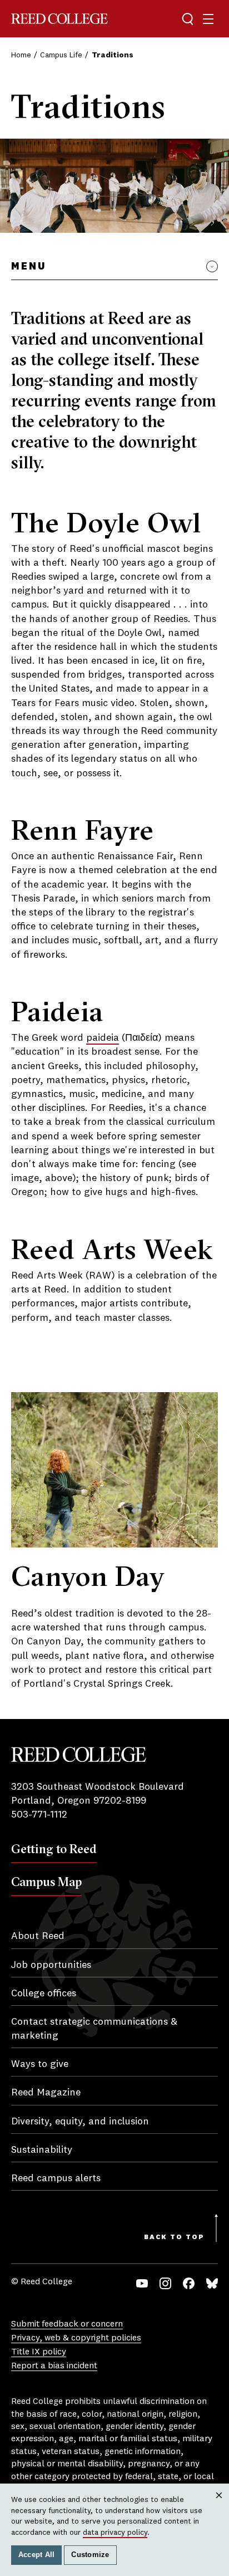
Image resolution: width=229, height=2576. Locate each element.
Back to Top (174, 2237)
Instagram (165, 2283)
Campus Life (61, 55)
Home (21, 55)
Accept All (37, 2555)
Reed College (59, 19)
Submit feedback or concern (67, 2324)
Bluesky (212, 2283)
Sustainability (42, 2150)
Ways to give (40, 2064)
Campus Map (46, 1882)
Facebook (189, 2283)
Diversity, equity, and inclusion (80, 2122)
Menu (29, 267)
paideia (103, 1038)
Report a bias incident (54, 2366)
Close (219, 2506)
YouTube (142, 2283)
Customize (90, 2555)
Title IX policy (39, 2352)
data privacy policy (115, 2533)
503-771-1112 (39, 1815)
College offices (44, 1994)
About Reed (38, 1936)
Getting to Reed (54, 1849)
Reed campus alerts (56, 2178)
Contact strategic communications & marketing (94, 2029)
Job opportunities (51, 1965)
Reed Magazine (46, 2093)
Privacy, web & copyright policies (76, 2338)
